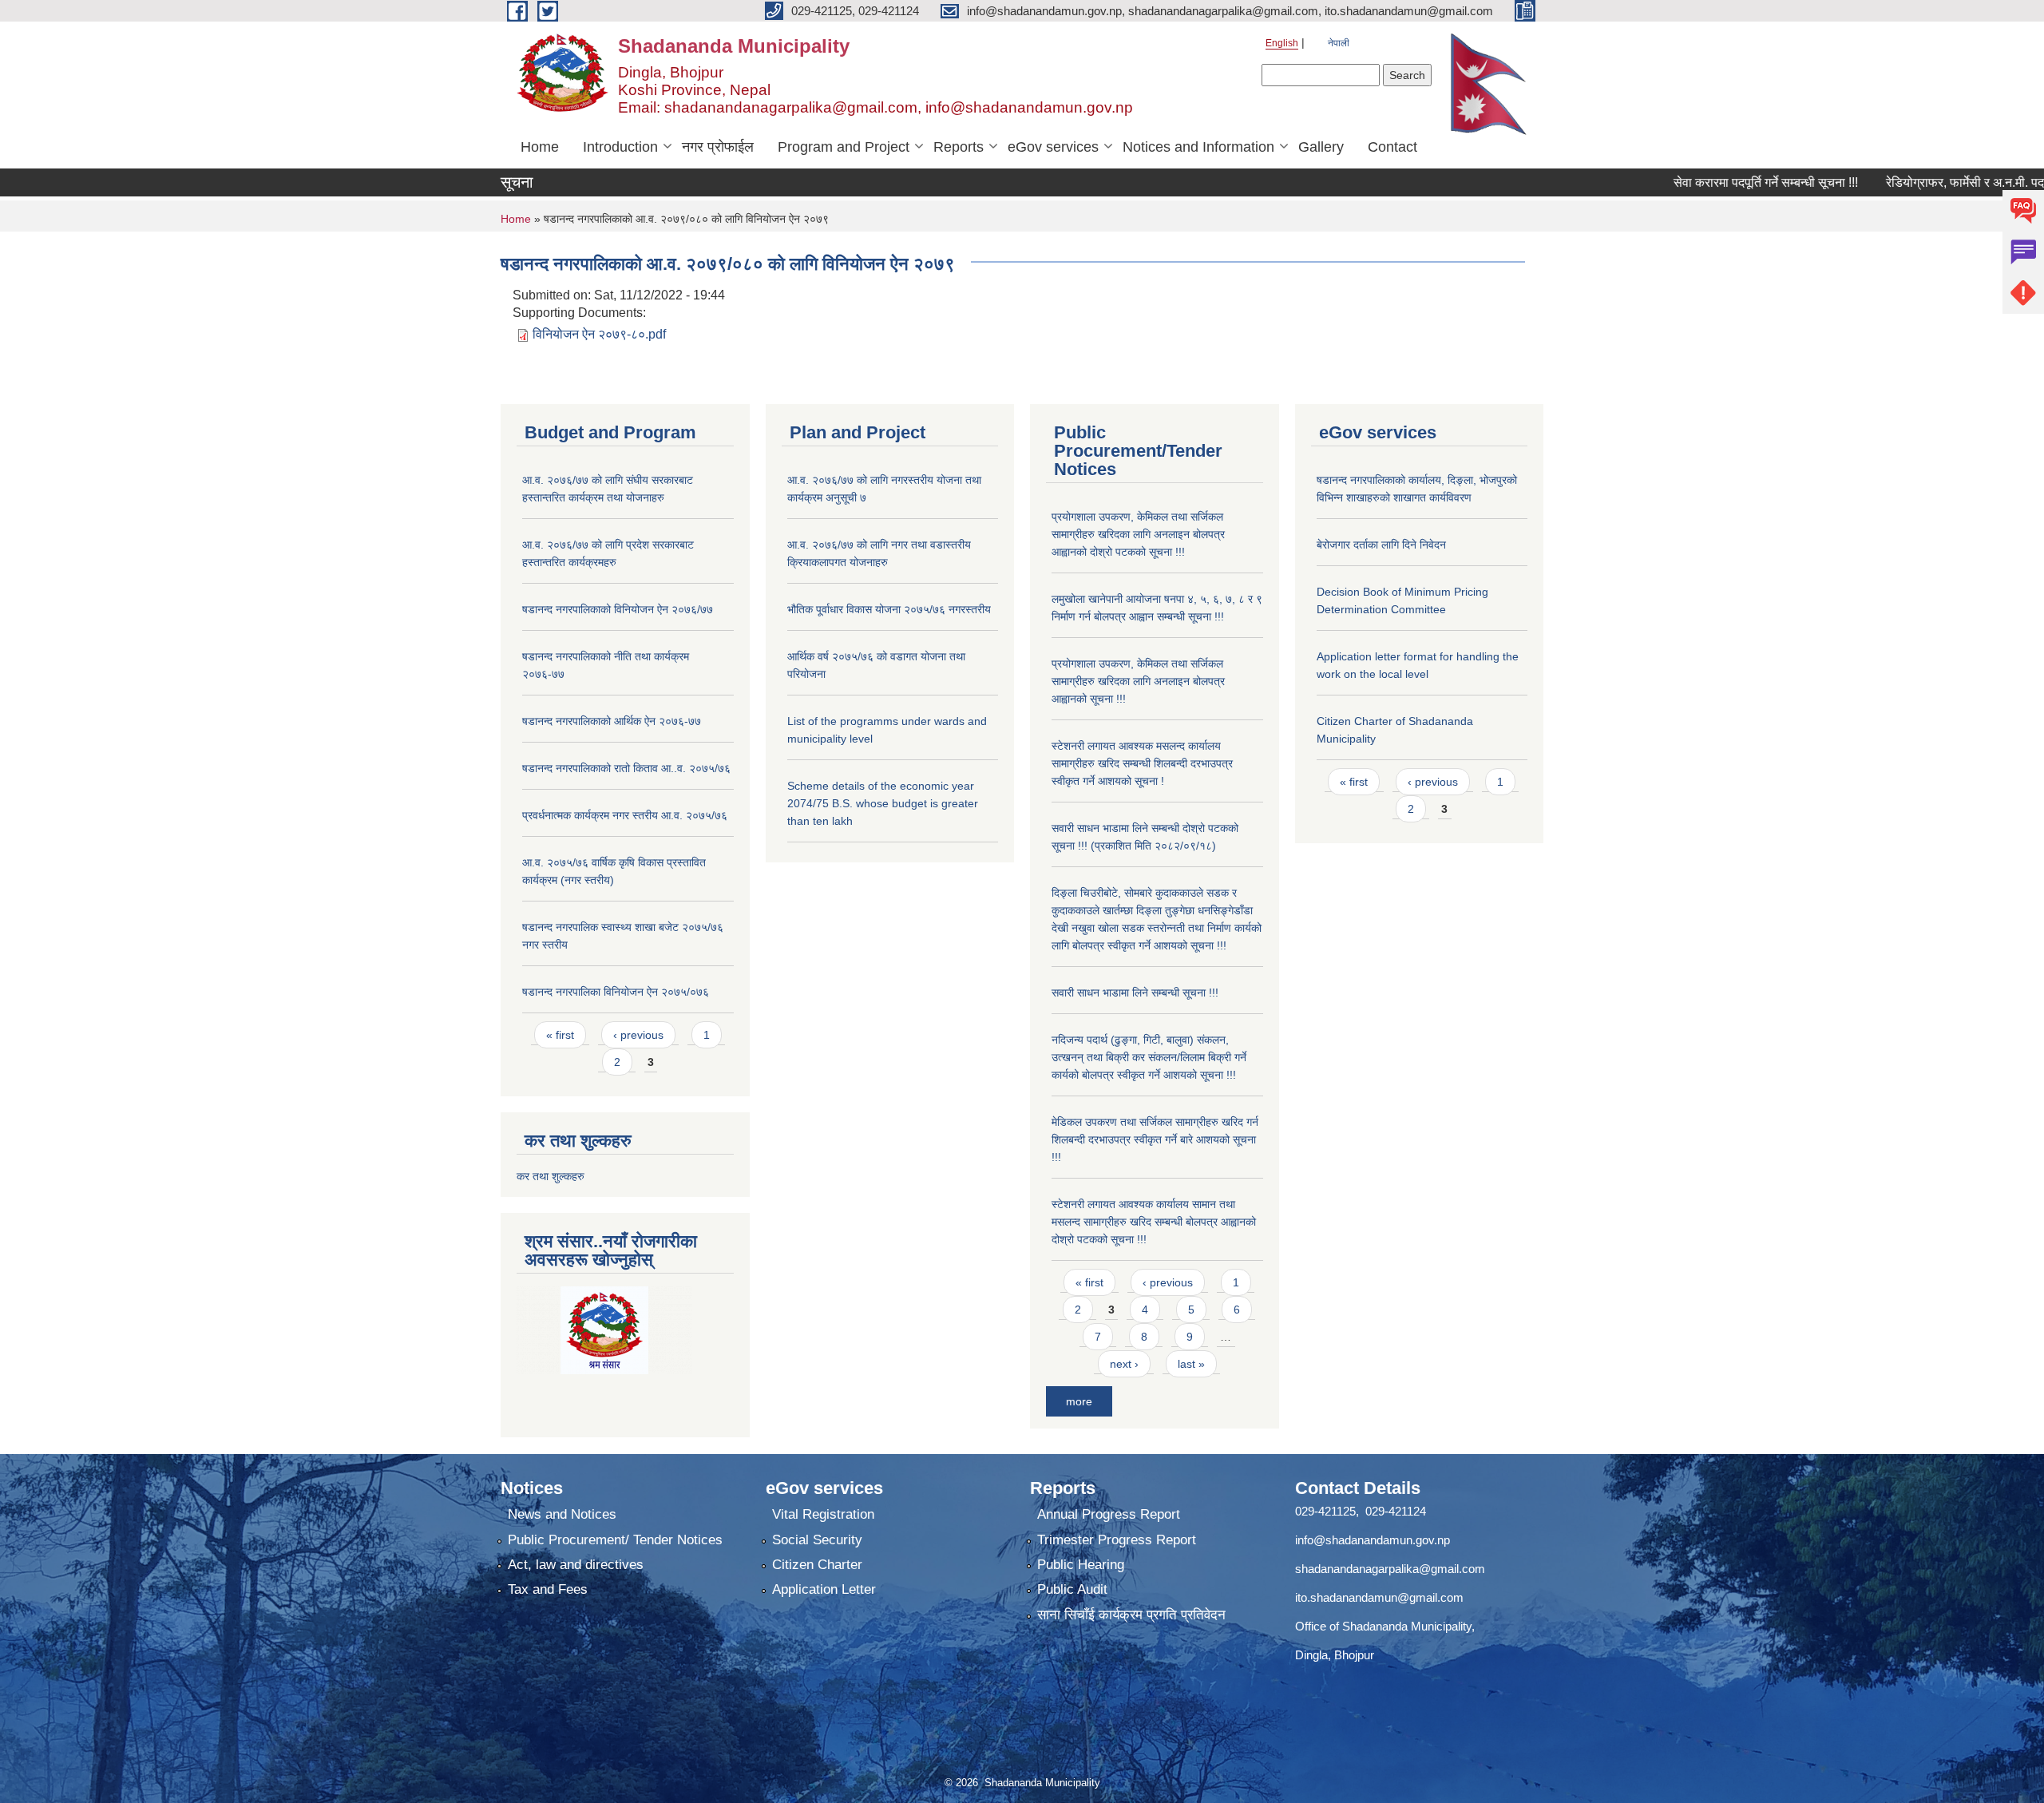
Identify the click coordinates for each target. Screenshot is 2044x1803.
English (1282, 43)
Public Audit (1072, 1589)
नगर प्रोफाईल (718, 147)
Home (540, 147)
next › (1124, 1364)
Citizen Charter (817, 1565)
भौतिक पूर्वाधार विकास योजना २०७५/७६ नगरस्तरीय (889, 609)
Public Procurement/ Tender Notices (615, 1540)
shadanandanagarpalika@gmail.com (1390, 1569)
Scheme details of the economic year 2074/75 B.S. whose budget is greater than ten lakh (883, 803)
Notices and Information (1198, 147)
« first (560, 1035)
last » (1191, 1364)
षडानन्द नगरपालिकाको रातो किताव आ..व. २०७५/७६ (626, 768)
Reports (959, 147)
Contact (1392, 147)
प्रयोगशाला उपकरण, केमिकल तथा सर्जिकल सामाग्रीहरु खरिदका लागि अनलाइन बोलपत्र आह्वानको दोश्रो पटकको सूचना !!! (1138, 534)
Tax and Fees (548, 1589)
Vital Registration (823, 1514)
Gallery (1321, 147)
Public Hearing (1081, 1565)
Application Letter (824, 1589)
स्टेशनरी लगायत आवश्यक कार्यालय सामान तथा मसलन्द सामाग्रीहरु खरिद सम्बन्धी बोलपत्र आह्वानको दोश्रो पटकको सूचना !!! (1154, 1222)
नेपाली (1339, 43)
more (1079, 1401)
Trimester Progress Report (1117, 1540)
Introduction (620, 147)
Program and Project (844, 147)
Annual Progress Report (1109, 1514)
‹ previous (638, 1035)
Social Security (817, 1540)
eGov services (1053, 147)
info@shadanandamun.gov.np (1373, 1540)
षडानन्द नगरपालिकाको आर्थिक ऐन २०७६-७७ (612, 721)
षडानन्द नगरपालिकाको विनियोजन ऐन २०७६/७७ (618, 609)
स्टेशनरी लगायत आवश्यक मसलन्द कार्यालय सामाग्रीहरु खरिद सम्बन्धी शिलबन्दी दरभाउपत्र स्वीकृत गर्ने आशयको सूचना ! (1142, 763)
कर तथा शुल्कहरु (551, 1176)
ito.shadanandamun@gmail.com (1379, 1597)
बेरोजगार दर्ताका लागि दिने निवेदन (1381, 545)
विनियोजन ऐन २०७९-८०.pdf (599, 334)
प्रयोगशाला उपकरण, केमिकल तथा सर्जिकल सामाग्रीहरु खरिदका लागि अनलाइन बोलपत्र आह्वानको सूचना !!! (1138, 681)
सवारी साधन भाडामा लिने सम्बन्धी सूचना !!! (1135, 993)
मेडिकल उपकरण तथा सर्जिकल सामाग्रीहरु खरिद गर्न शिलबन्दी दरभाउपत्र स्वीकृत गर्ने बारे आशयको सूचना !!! (1155, 1139)
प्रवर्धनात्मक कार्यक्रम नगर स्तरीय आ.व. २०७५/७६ (625, 815)
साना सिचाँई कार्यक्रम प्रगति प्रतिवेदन (1131, 1615)
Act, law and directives (576, 1565)
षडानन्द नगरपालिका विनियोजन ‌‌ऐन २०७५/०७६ (616, 992)
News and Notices (562, 1514)
